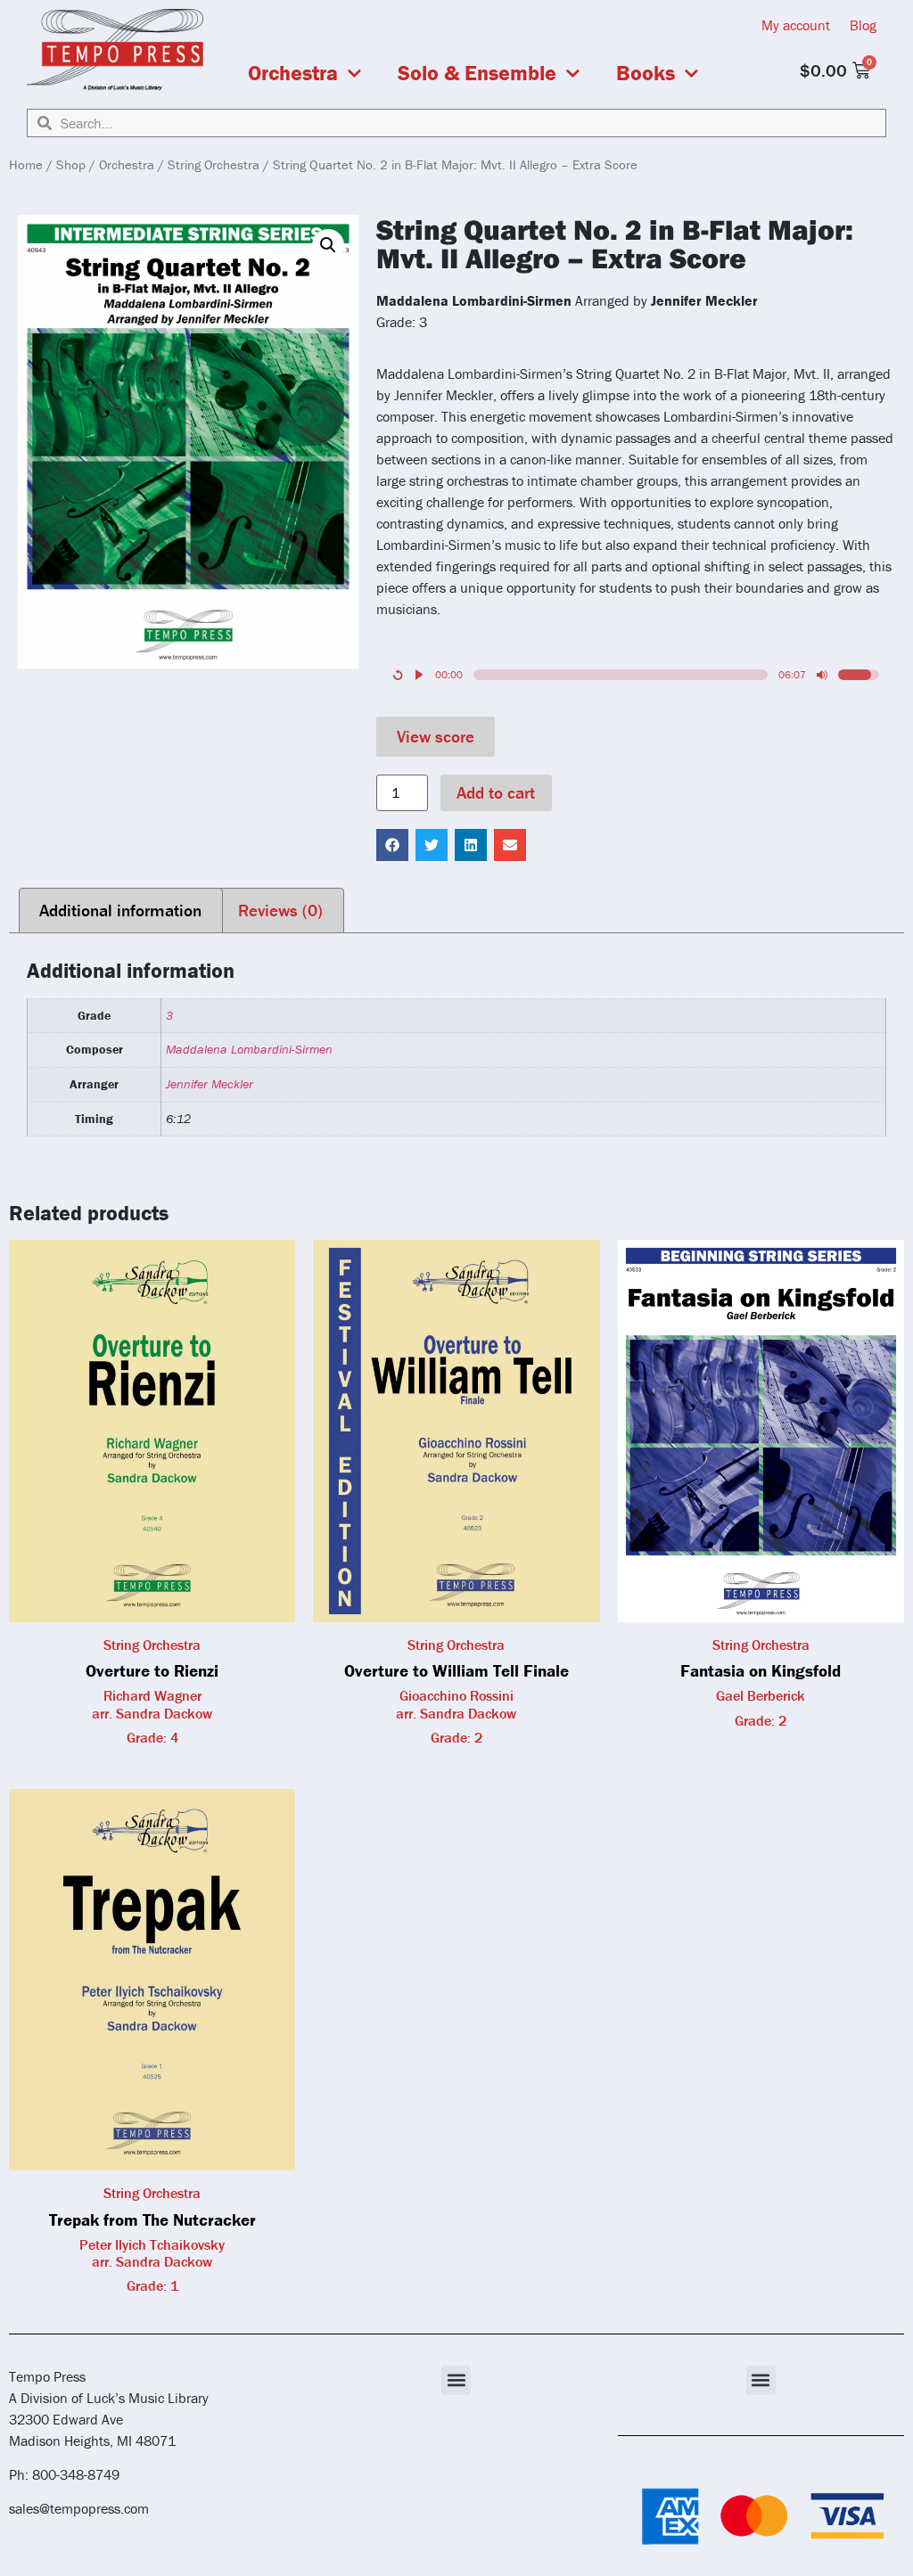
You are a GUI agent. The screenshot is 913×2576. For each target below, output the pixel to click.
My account (796, 25)
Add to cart (496, 792)
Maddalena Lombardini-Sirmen (249, 1049)
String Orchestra (214, 164)
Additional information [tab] (120, 910)
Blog (863, 25)
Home (26, 164)
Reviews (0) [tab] (280, 910)
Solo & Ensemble (477, 73)
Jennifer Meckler (210, 1084)
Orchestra (293, 73)
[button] (328, 245)
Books (646, 73)
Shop (71, 164)
